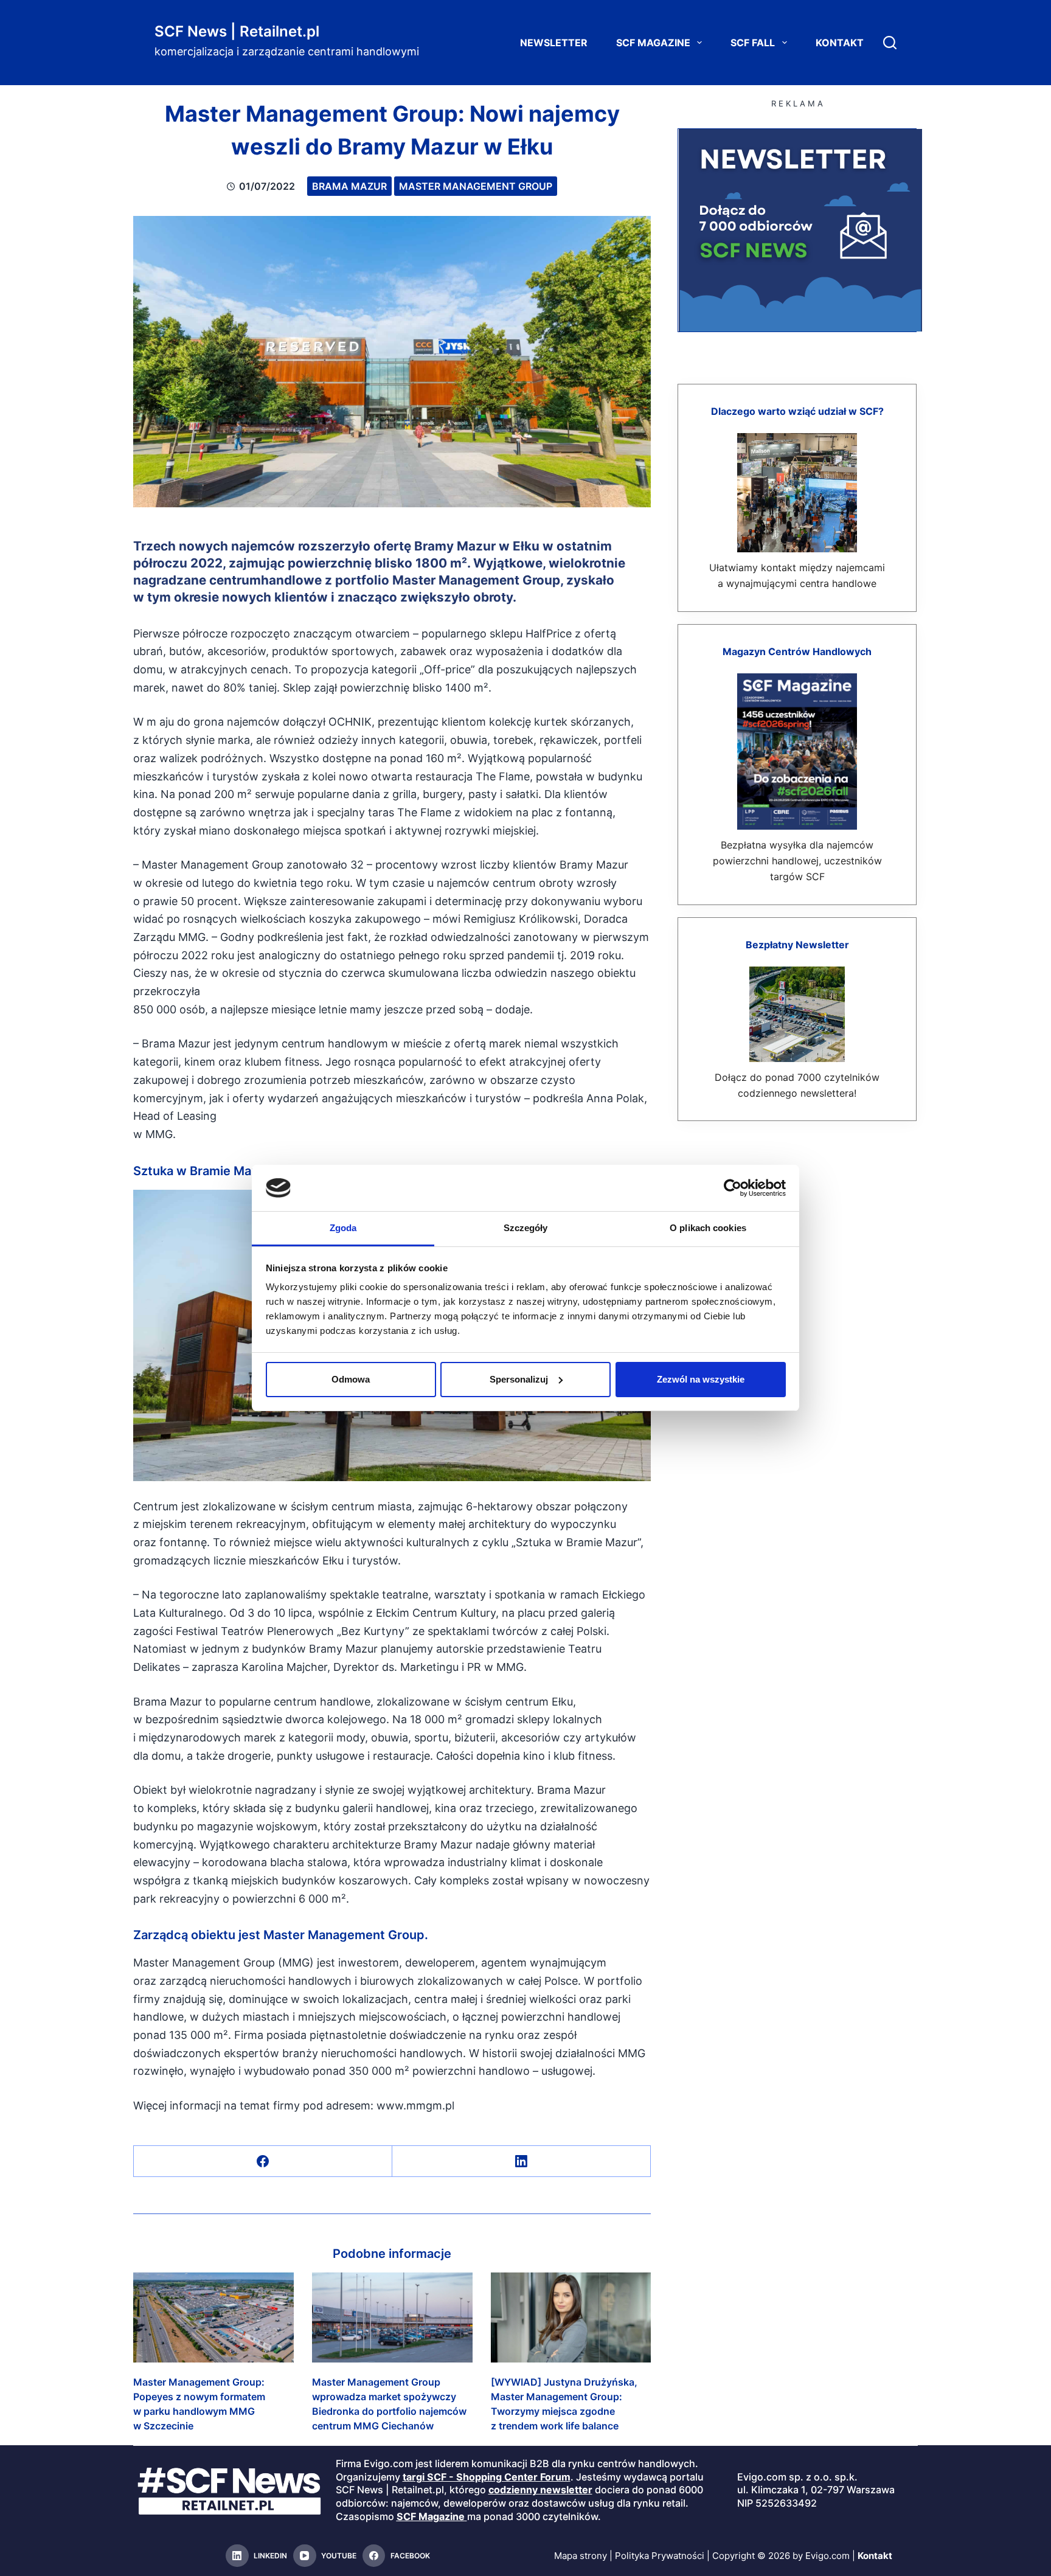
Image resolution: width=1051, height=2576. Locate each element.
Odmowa (351, 1379)
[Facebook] (263, 2161)
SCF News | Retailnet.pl (237, 31)
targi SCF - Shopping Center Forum (487, 2477)
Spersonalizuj (519, 1379)
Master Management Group (476, 186)
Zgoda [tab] (343, 1228)
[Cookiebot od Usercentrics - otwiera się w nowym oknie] (733, 1188)
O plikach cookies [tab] (708, 1228)
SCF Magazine (653, 43)
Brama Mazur (349, 186)
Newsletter (554, 43)
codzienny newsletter (540, 2490)
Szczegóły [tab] (526, 1228)
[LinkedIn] (522, 2161)
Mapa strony (581, 2556)
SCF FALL (753, 43)
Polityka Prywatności (660, 2556)
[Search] (890, 43)
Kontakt (840, 43)
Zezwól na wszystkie (701, 1379)
